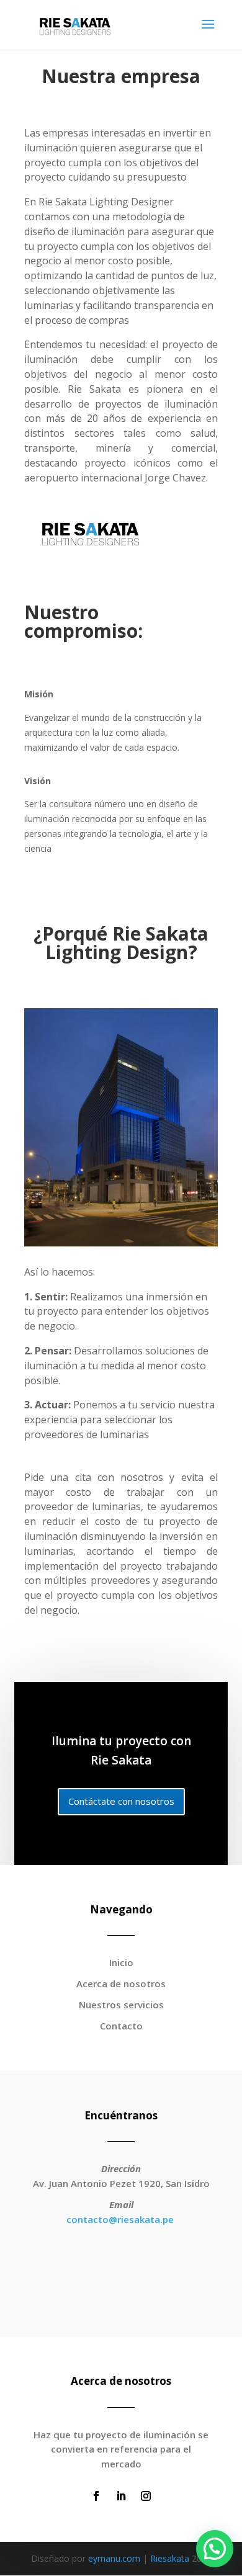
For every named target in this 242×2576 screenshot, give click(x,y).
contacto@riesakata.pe (120, 2219)
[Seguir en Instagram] (146, 2496)
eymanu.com (114, 2558)
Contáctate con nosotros (121, 1801)
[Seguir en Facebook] (96, 2496)
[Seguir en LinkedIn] (121, 2496)
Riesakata (170, 2558)
